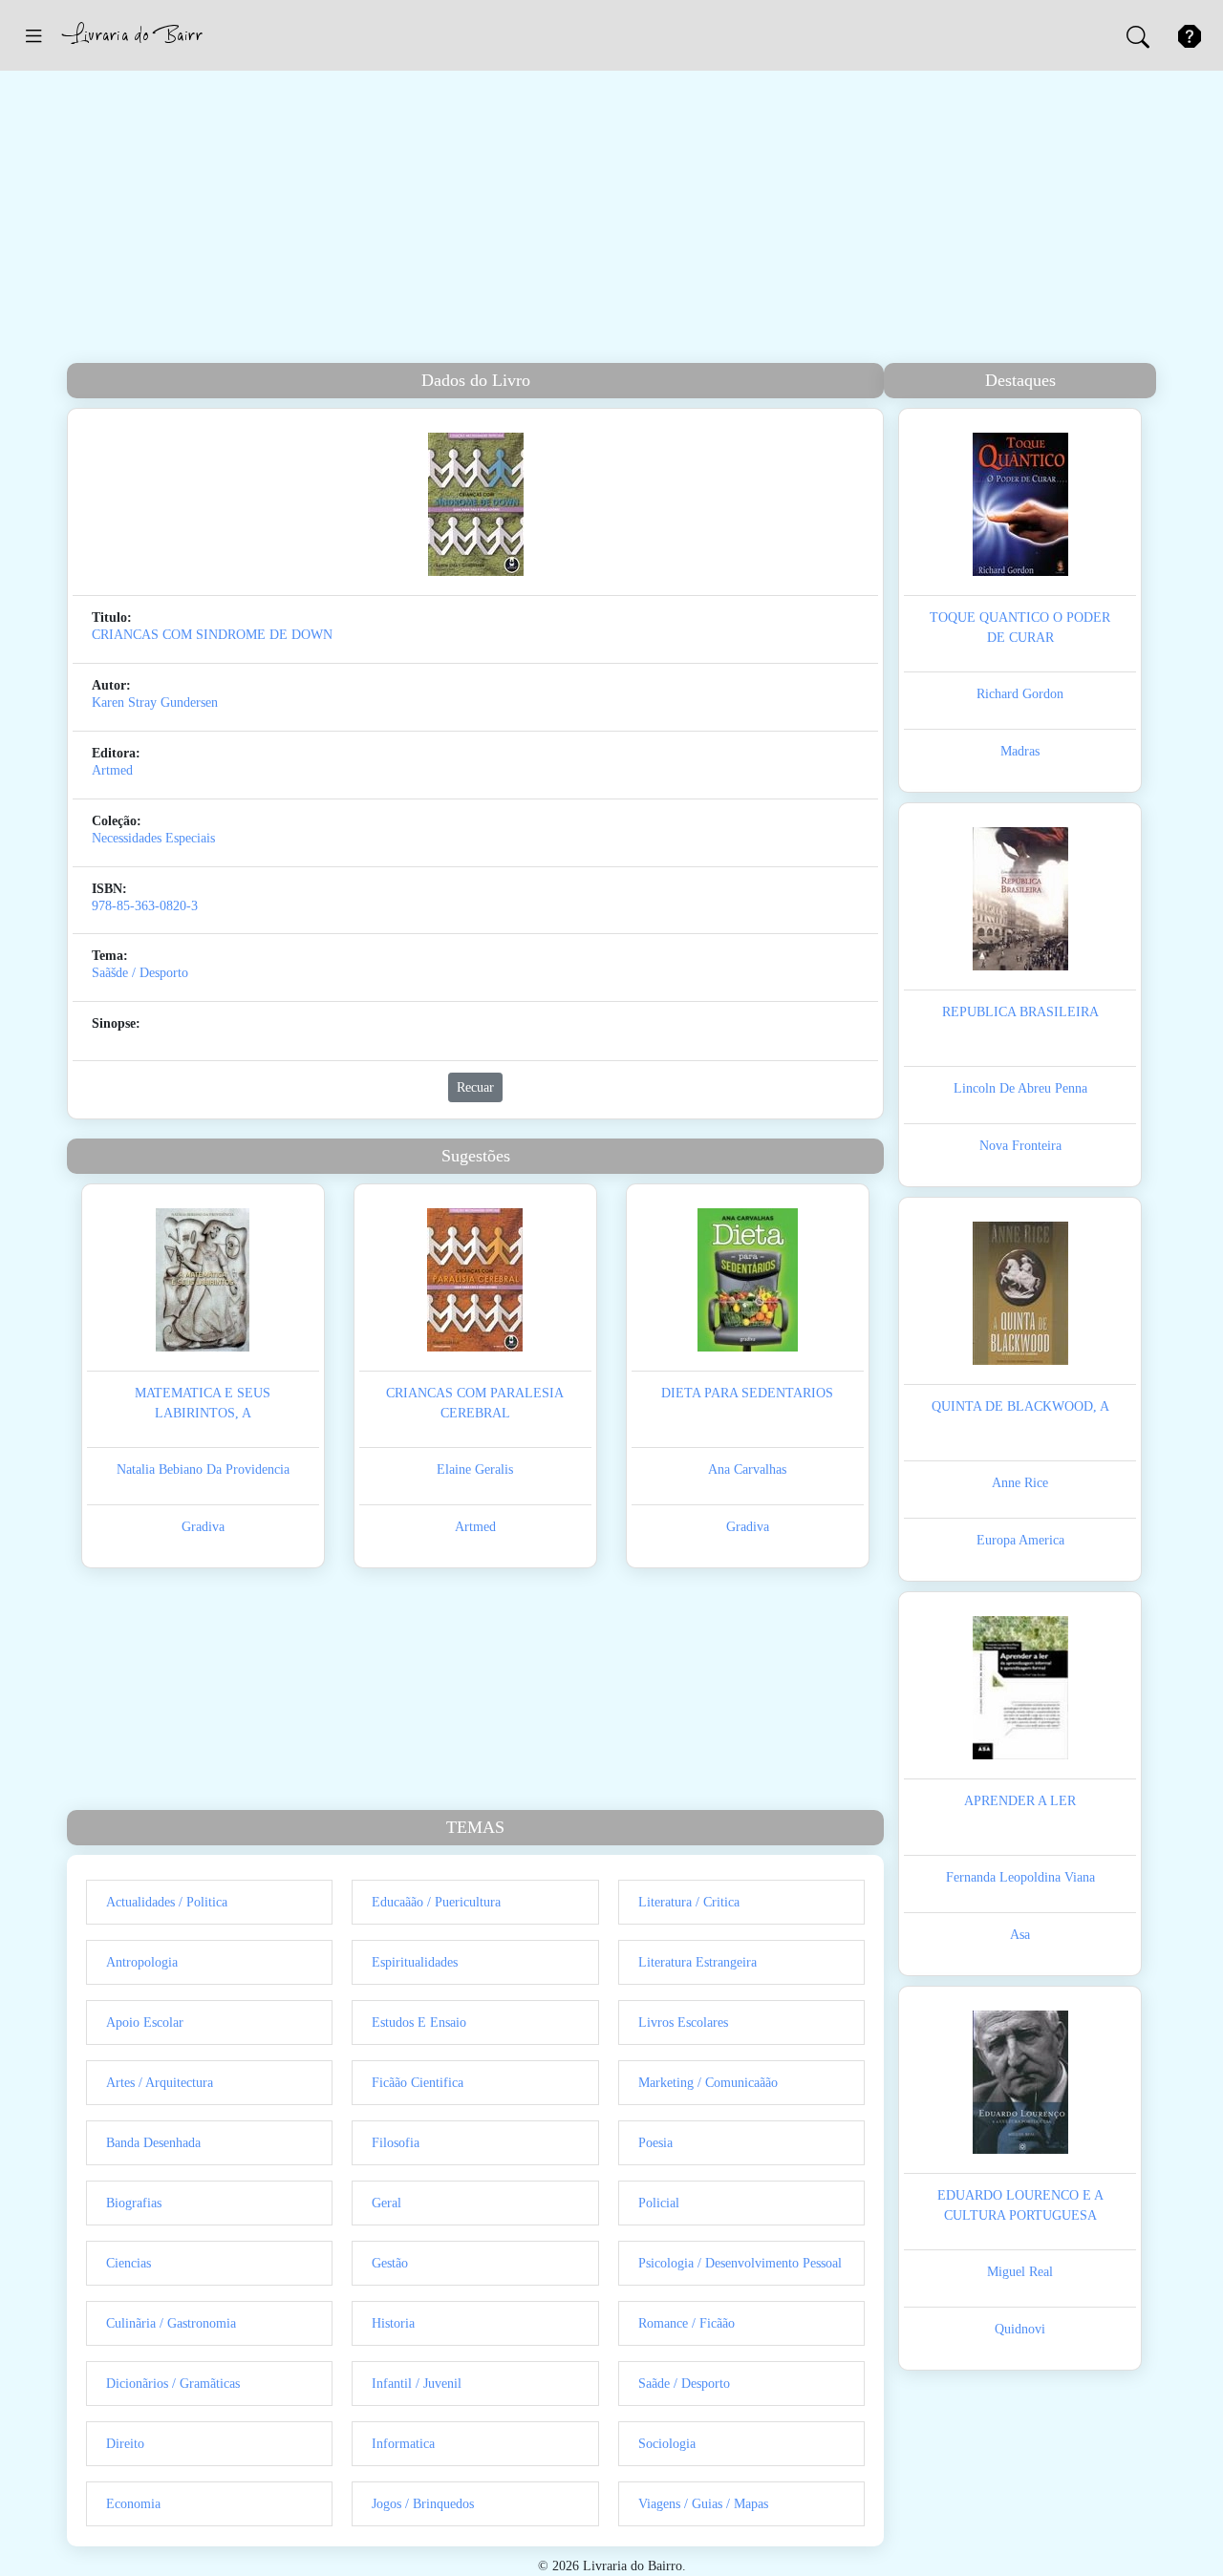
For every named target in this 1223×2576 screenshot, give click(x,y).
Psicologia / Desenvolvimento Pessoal (740, 2263)
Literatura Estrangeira (697, 1962)
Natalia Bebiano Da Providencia (203, 1469)
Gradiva (203, 1527)
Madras (1020, 751)
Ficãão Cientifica (418, 2083)
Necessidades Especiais (153, 838)
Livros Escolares (683, 2022)
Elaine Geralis (475, 1469)
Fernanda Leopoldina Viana (1020, 1877)
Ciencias (129, 2263)
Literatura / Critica (689, 1902)
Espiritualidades (415, 1962)
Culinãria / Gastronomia (171, 2323)
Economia (133, 2504)
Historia (393, 2323)
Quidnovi (1020, 2329)
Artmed (112, 770)
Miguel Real (1020, 2272)
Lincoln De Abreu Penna (1020, 1088)
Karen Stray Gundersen (155, 703)
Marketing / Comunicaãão (708, 2083)
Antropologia (142, 1962)
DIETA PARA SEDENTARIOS (747, 1393)
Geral (386, 2203)
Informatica (403, 2444)
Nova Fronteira (1020, 1146)
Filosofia (396, 2143)
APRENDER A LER (1020, 1801)
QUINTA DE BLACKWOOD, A (1020, 1406)
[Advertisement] (611, 220)
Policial (659, 2203)
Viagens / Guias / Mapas (703, 2504)
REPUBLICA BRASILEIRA (1020, 1012)
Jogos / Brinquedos (423, 2504)
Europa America (1020, 1540)
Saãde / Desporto (684, 2384)
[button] (33, 35)
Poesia (655, 2143)
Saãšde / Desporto (140, 973)
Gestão (390, 2263)
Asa (1020, 1935)
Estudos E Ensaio (419, 2022)
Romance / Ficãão (687, 2323)
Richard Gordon (1020, 694)
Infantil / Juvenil (417, 2384)
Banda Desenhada (153, 2143)
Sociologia (667, 2444)
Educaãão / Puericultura (436, 1902)
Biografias (134, 2203)
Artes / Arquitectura (160, 2083)
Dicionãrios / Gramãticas (173, 2384)
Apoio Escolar (145, 2022)
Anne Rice (1020, 1483)
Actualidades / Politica (167, 1902)
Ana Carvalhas (747, 1469)
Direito (125, 2444)
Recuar (475, 1087)
